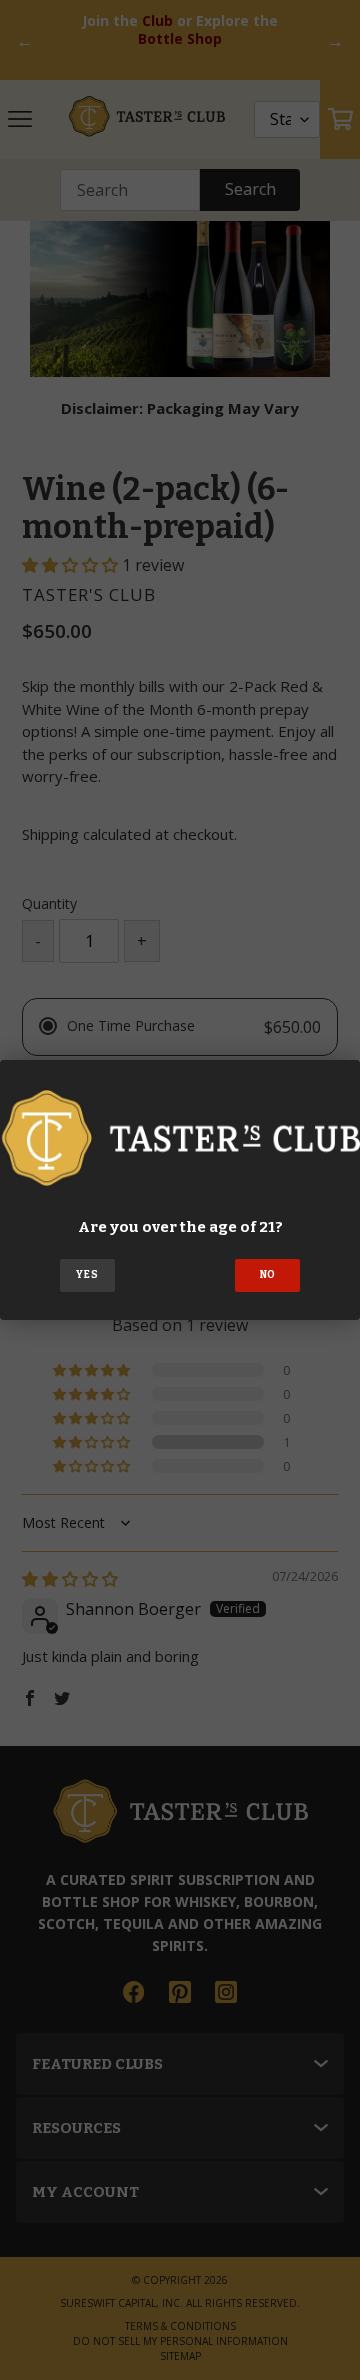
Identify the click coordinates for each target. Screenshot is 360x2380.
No (268, 1275)
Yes (87, 1275)
